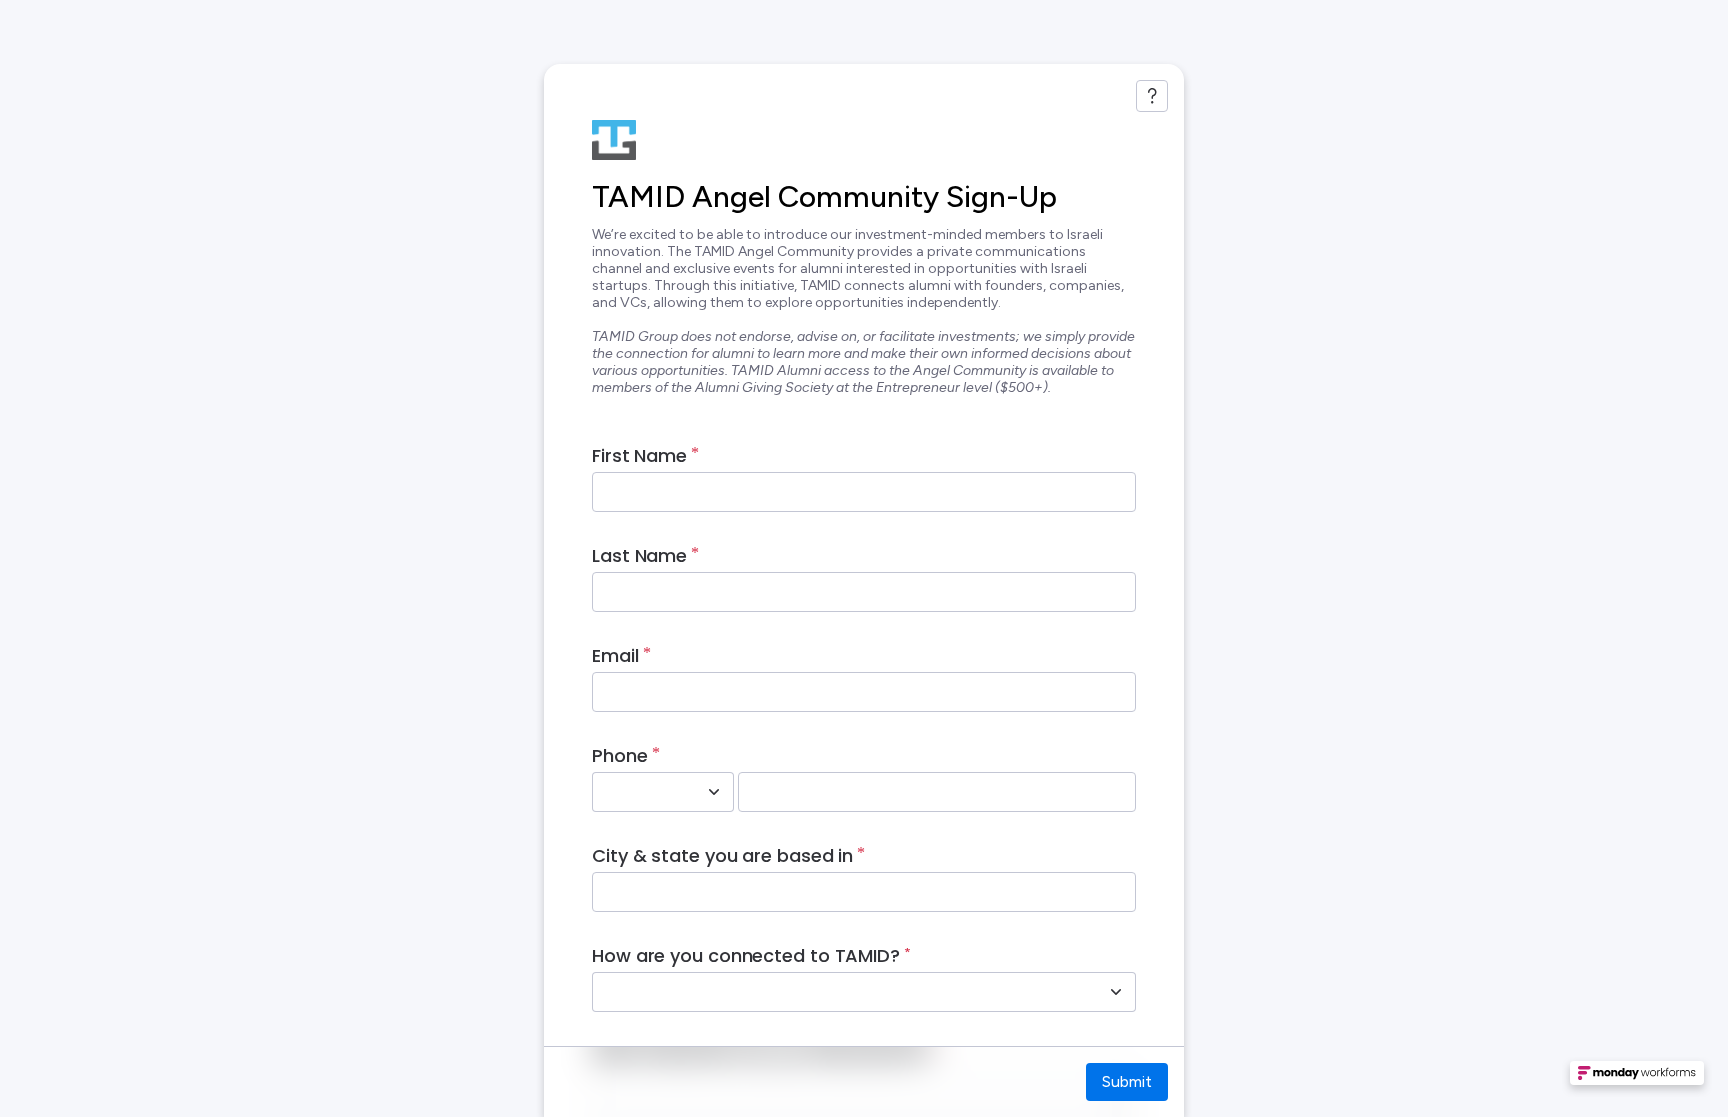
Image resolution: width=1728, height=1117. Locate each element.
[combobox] (641, 792)
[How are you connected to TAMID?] (1116, 992)
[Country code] (714, 792)
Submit (1127, 1081)
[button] (1637, 1079)
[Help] (1152, 96)
